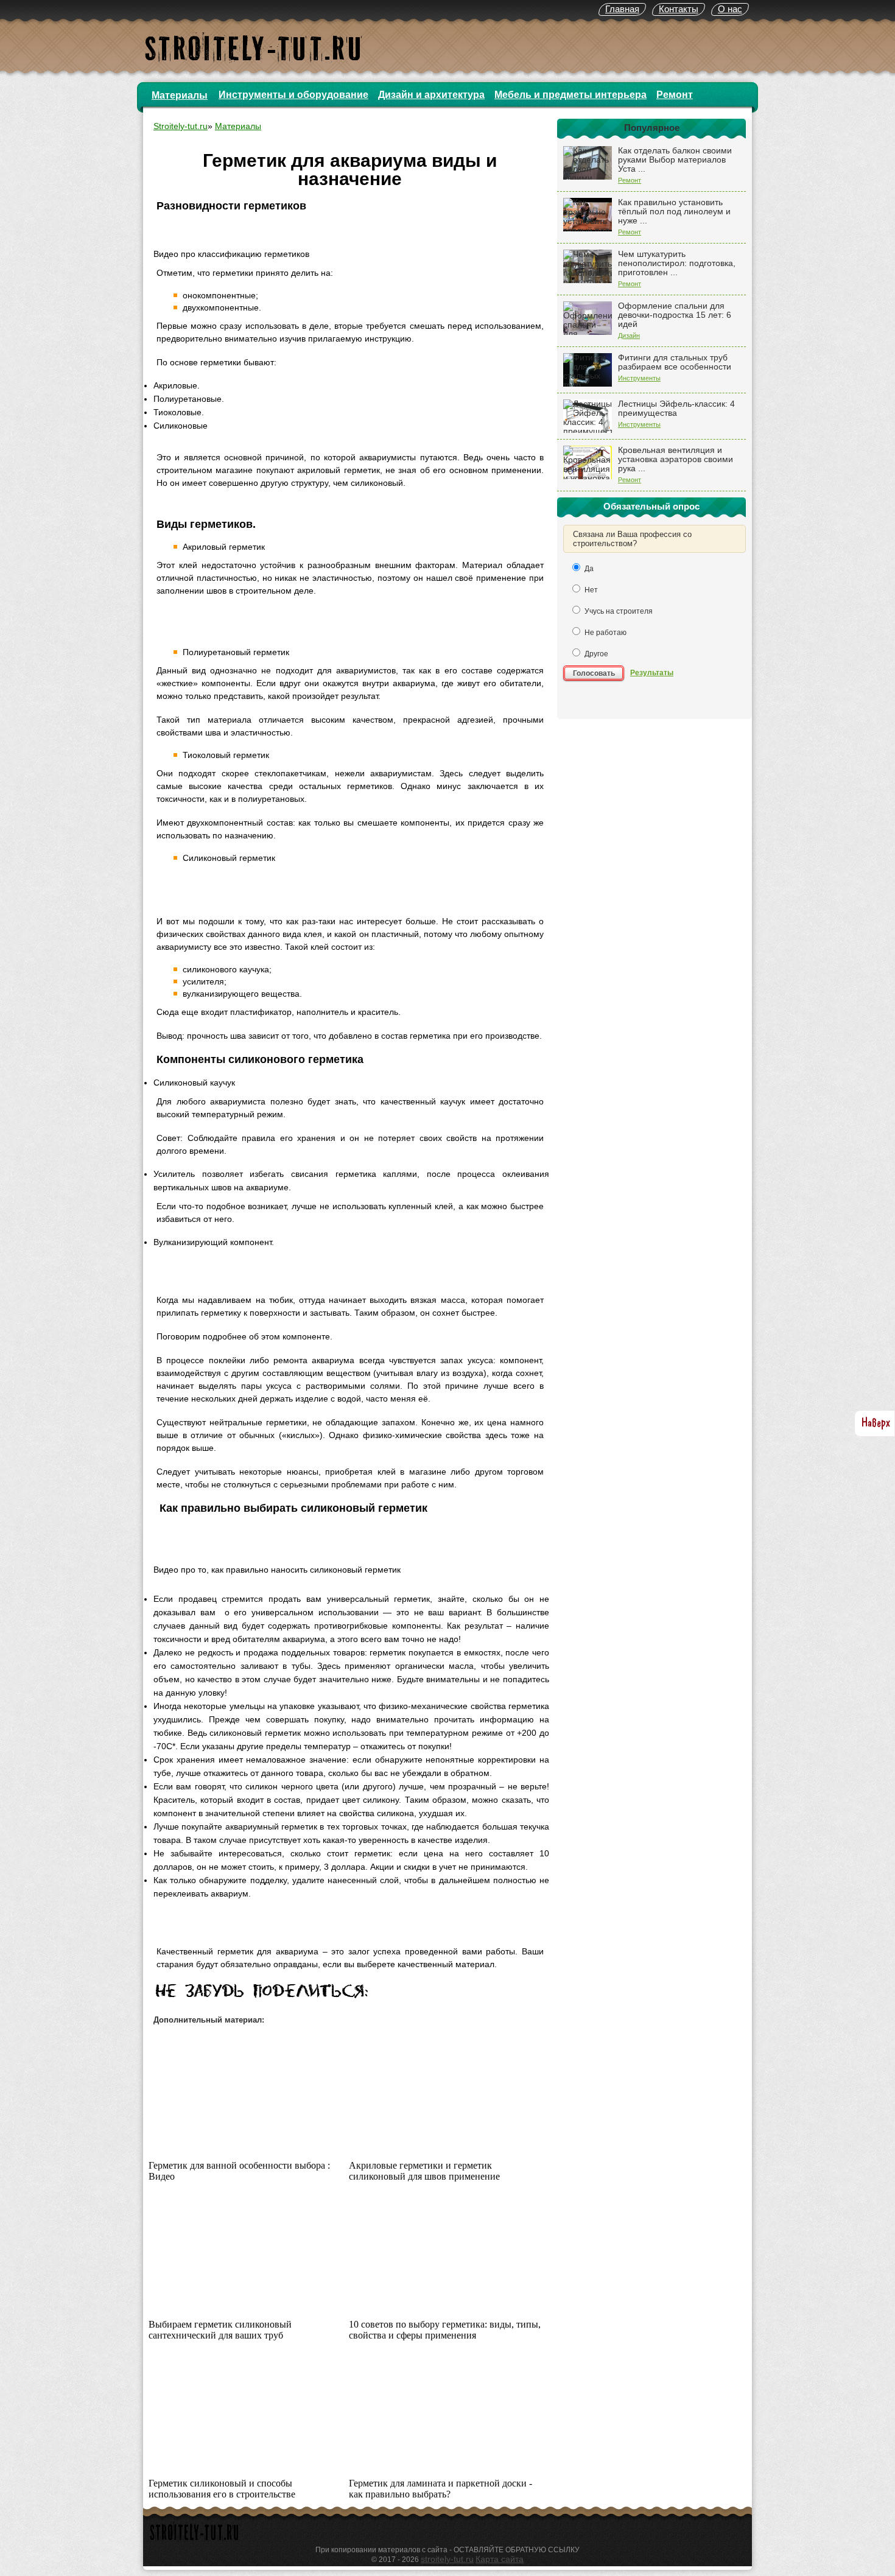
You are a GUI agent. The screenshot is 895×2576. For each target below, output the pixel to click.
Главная (622, 9)
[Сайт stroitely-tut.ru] (195, 2542)
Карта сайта (500, 2559)
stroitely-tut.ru (447, 2559)
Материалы (180, 95)
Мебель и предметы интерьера (570, 95)
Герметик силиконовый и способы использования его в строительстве (222, 2489)
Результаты (652, 673)
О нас (730, 9)
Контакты (679, 9)
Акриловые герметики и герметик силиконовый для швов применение (424, 2171)
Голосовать (594, 673)
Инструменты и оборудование (293, 95)
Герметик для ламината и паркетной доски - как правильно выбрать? (440, 2489)
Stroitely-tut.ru (181, 126)
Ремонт (675, 95)
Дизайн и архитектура (431, 95)
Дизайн (629, 335)
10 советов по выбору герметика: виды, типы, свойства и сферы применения (445, 2330)
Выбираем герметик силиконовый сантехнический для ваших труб (220, 2330)
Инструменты (639, 378)
